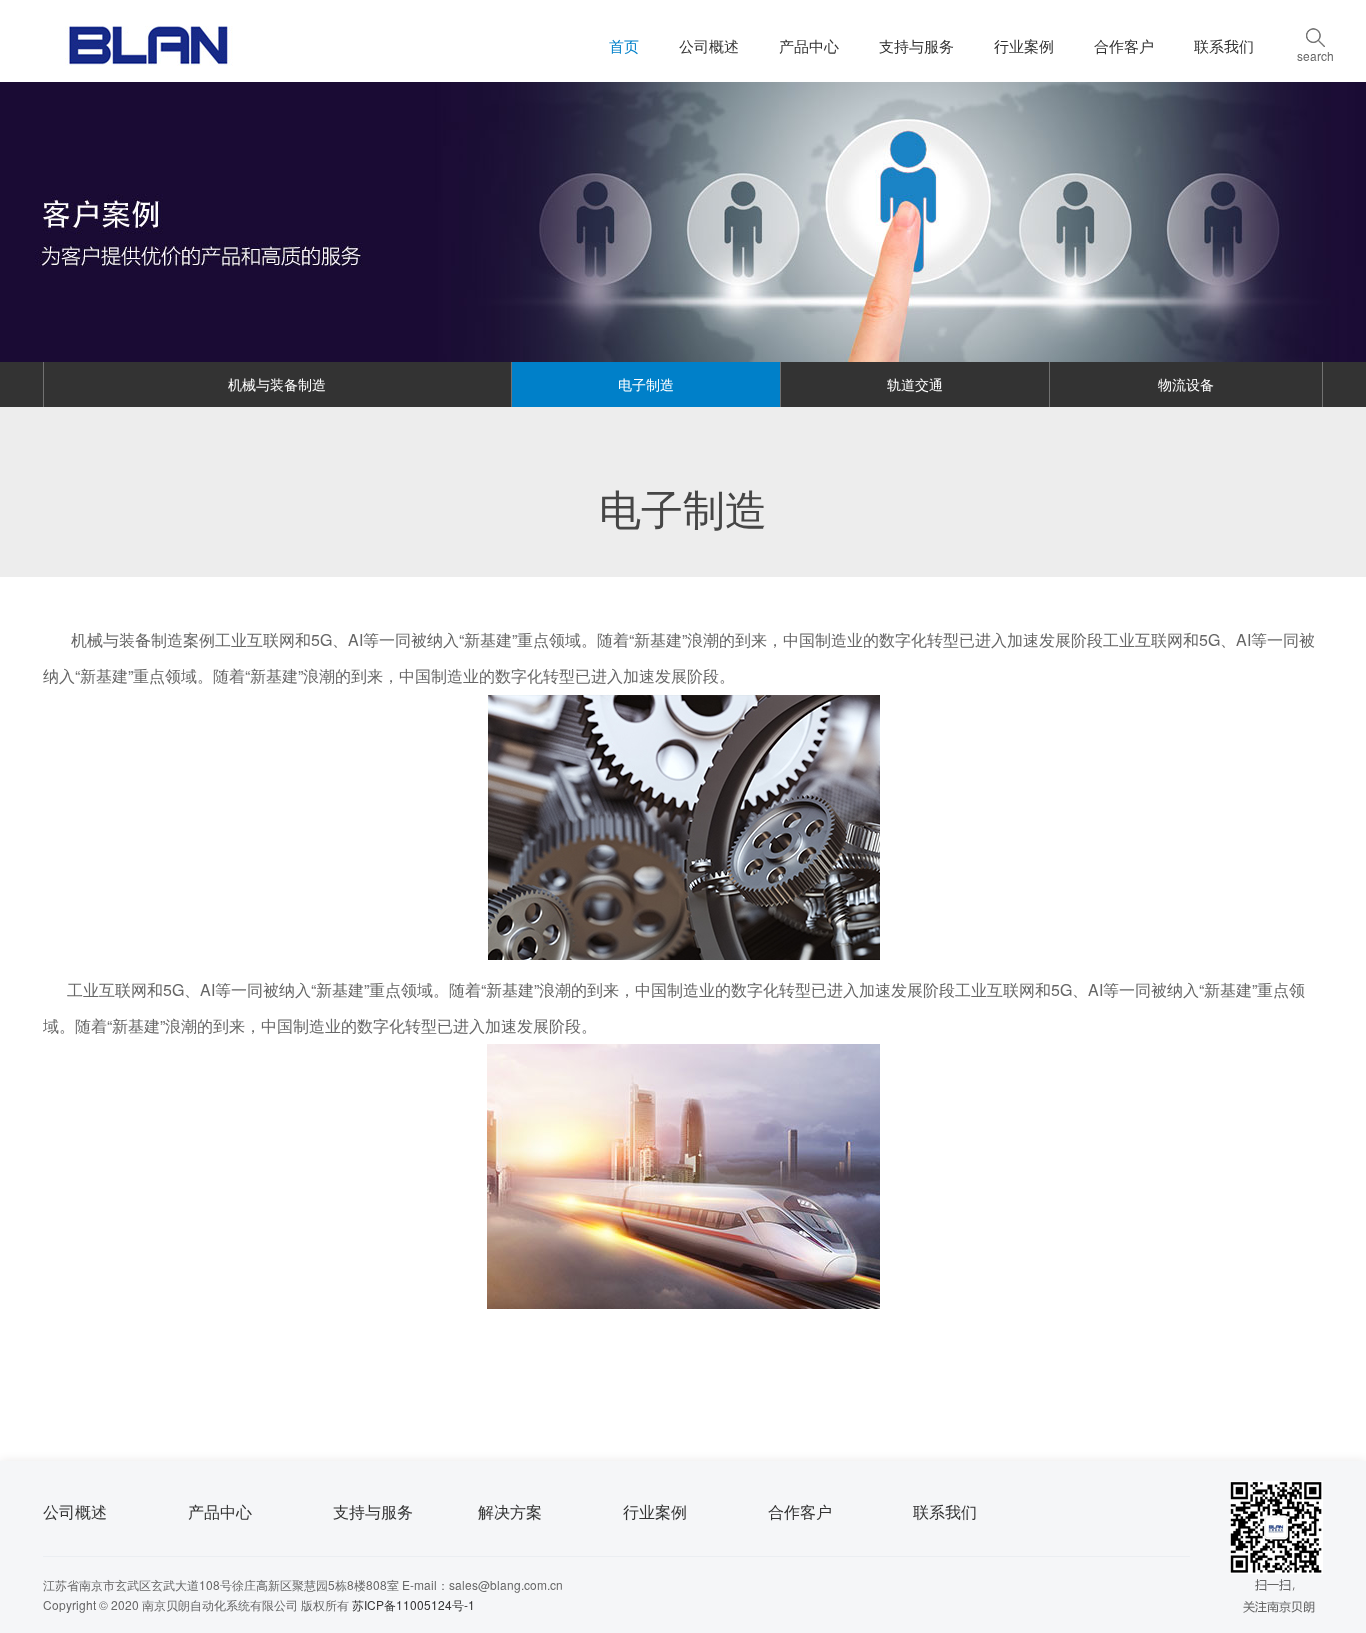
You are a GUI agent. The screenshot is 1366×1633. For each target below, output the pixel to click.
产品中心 (809, 45)
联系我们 (1224, 45)
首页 (624, 45)
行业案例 (1024, 45)
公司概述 (709, 45)
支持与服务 (916, 45)
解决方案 (510, 1512)
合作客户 (1124, 45)
